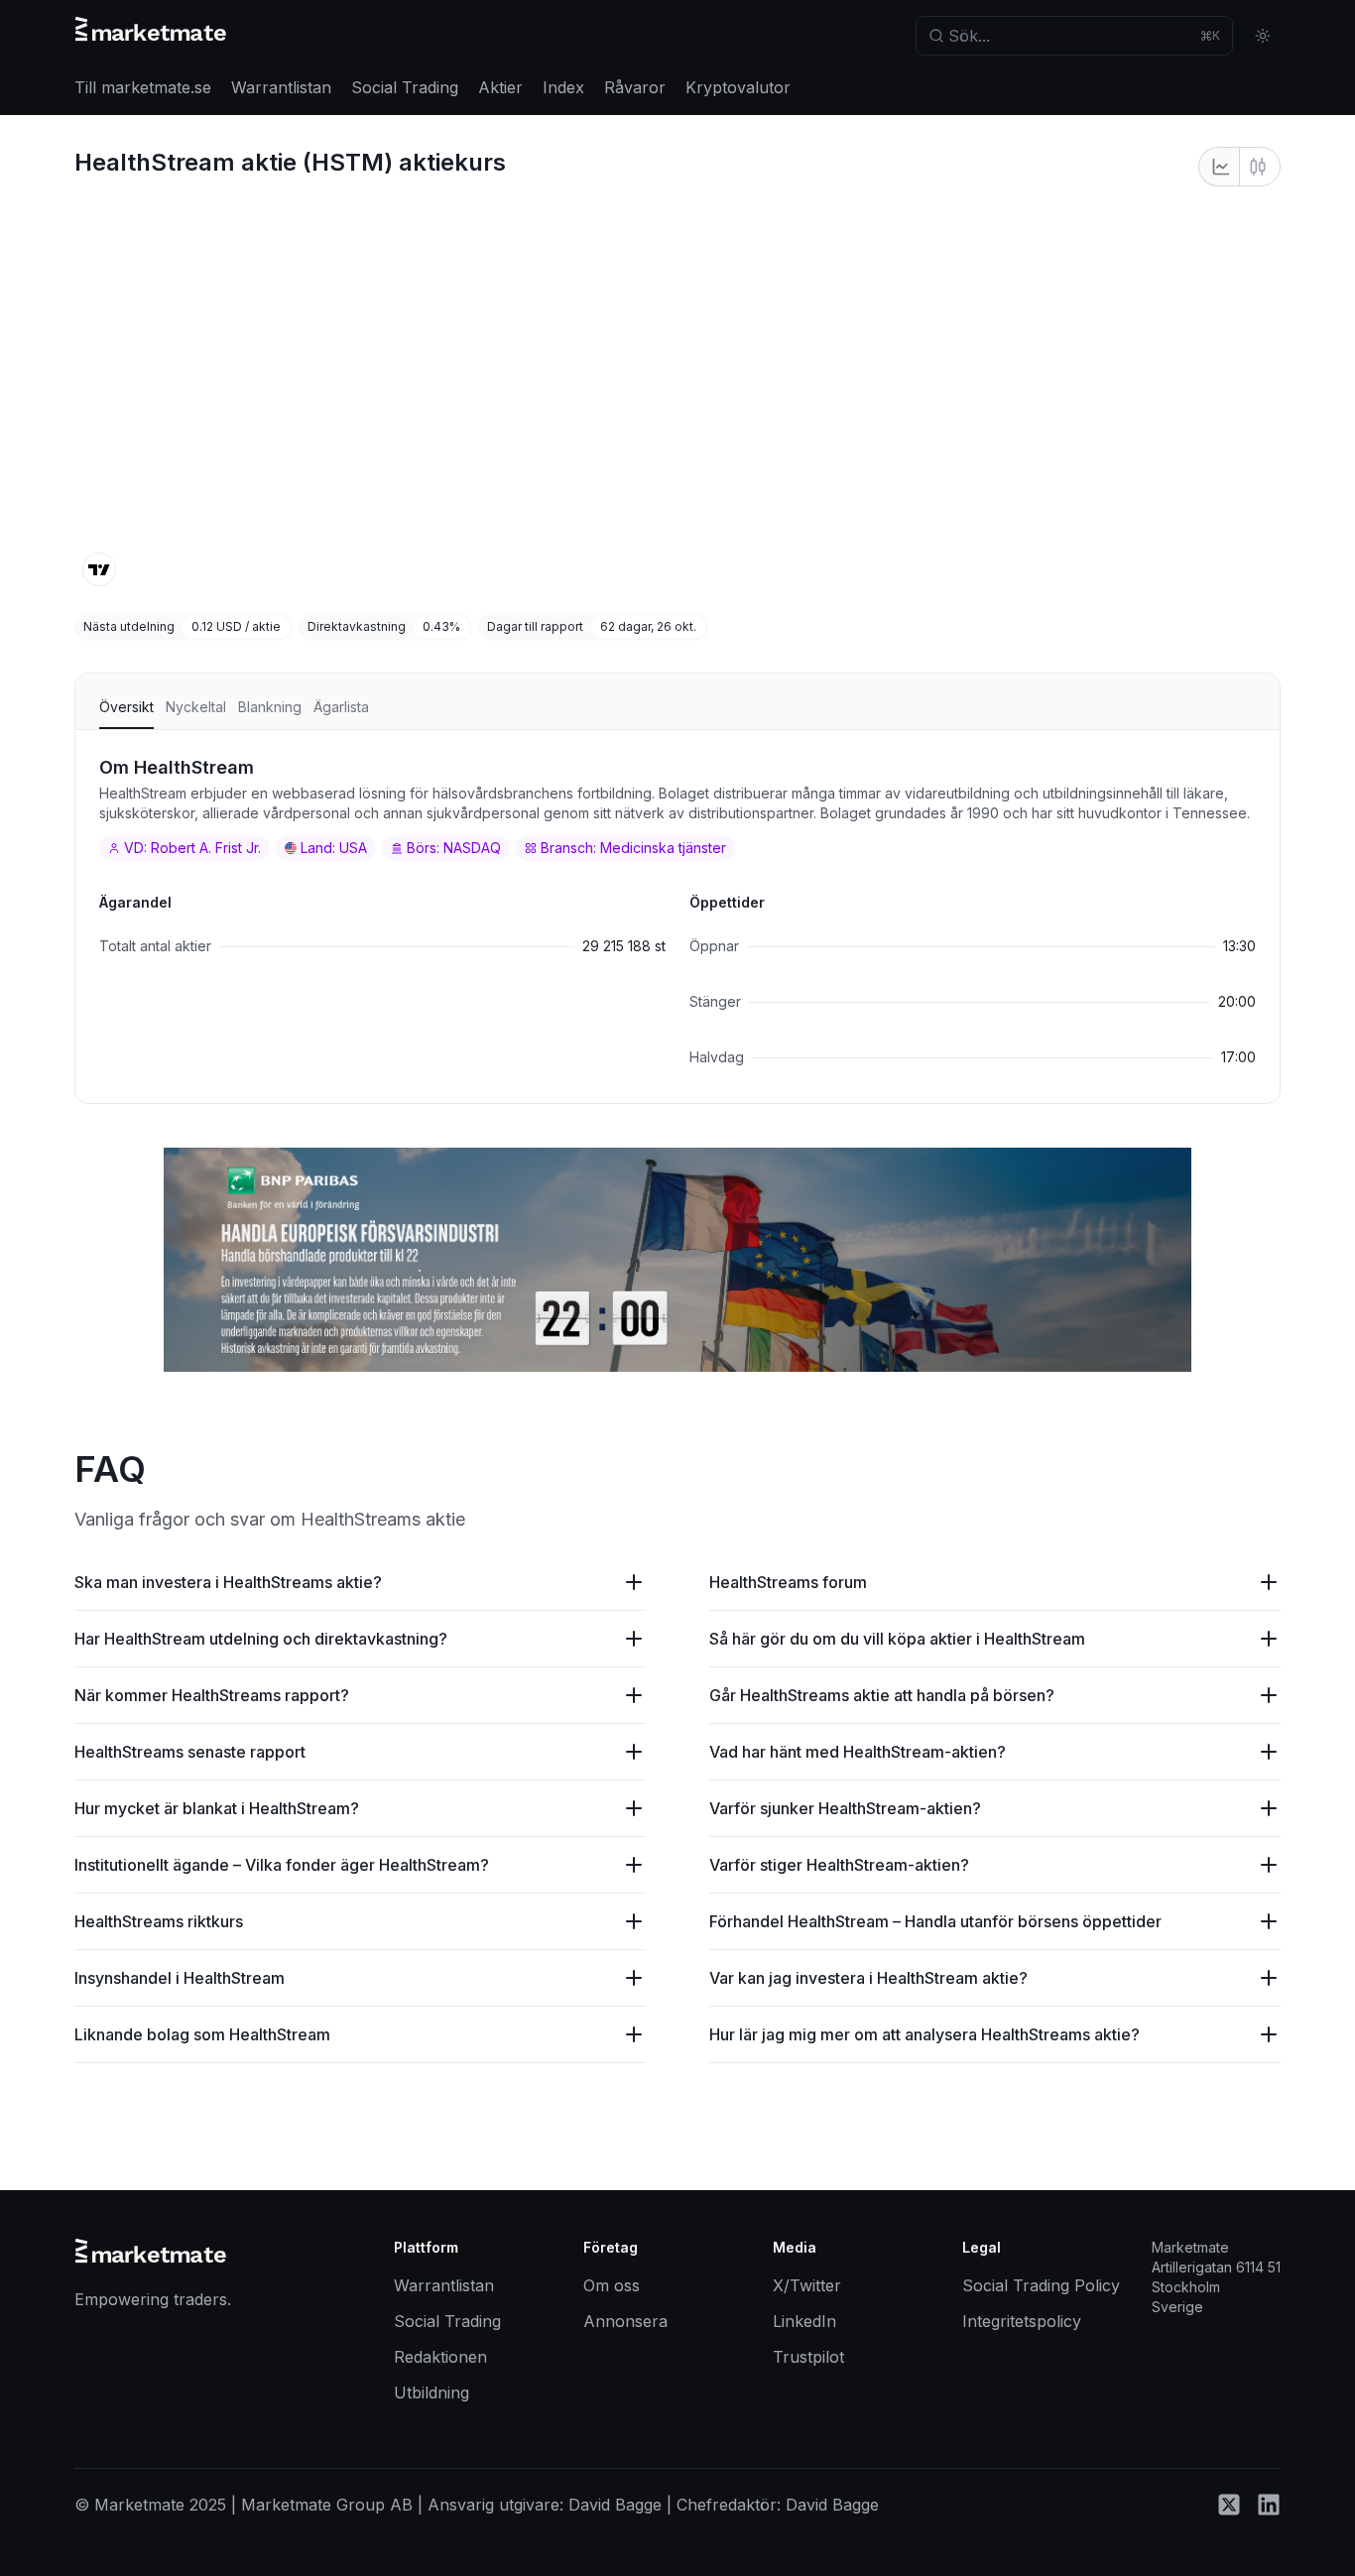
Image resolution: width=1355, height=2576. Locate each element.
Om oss (612, 2285)
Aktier (500, 87)
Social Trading (405, 87)
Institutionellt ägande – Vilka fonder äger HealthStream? (282, 1865)
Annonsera (625, 2321)
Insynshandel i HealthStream (180, 1978)
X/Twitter (807, 2285)
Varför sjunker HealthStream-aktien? (845, 1808)
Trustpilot (808, 2357)
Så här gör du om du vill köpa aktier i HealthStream (897, 1639)
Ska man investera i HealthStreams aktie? (228, 1582)
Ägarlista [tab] (341, 707)
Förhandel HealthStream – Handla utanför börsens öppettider (935, 1921)
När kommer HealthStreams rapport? (212, 1695)
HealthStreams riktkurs (159, 1921)
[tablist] (677, 711)
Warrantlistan (281, 87)
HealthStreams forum (788, 1582)
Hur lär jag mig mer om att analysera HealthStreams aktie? (924, 2034)
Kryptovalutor (738, 87)
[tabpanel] (677, 917)
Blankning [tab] (270, 707)
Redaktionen (440, 2357)
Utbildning (431, 2392)
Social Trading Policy (1041, 2285)
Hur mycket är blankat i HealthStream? (217, 1808)
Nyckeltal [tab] (196, 707)
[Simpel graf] (1219, 167)
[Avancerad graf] (1260, 167)
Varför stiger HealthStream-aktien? (839, 1865)
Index (563, 87)
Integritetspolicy (1022, 2321)
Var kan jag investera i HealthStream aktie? (868, 1978)
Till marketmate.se (143, 87)
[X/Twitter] (1229, 2511)
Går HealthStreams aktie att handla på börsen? (882, 1695)
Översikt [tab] (126, 707)
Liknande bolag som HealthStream (202, 2034)
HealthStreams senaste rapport (190, 1752)
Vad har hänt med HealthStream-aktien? (858, 1752)
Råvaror (635, 87)
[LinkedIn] (1269, 2511)
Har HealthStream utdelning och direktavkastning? (261, 1639)
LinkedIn (804, 2321)
